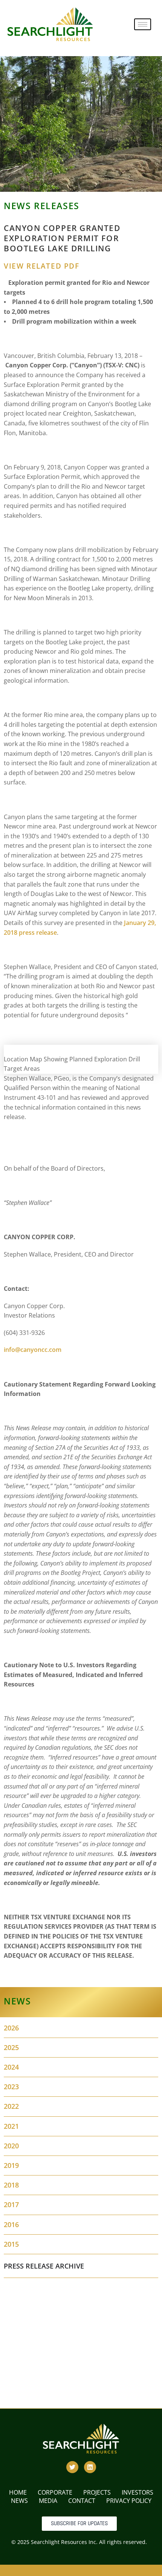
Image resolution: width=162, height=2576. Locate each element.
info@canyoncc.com (33, 1350)
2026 (11, 2028)
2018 (11, 2185)
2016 (11, 2224)
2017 (11, 2205)
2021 (11, 2126)
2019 (11, 2165)
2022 (11, 2106)
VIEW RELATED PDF (42, 266)
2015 (11, 2244)
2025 (11, 2047)
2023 (11, 2087)
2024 (11, 2067)
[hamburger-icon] (143, 24)
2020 (11, 2146)
